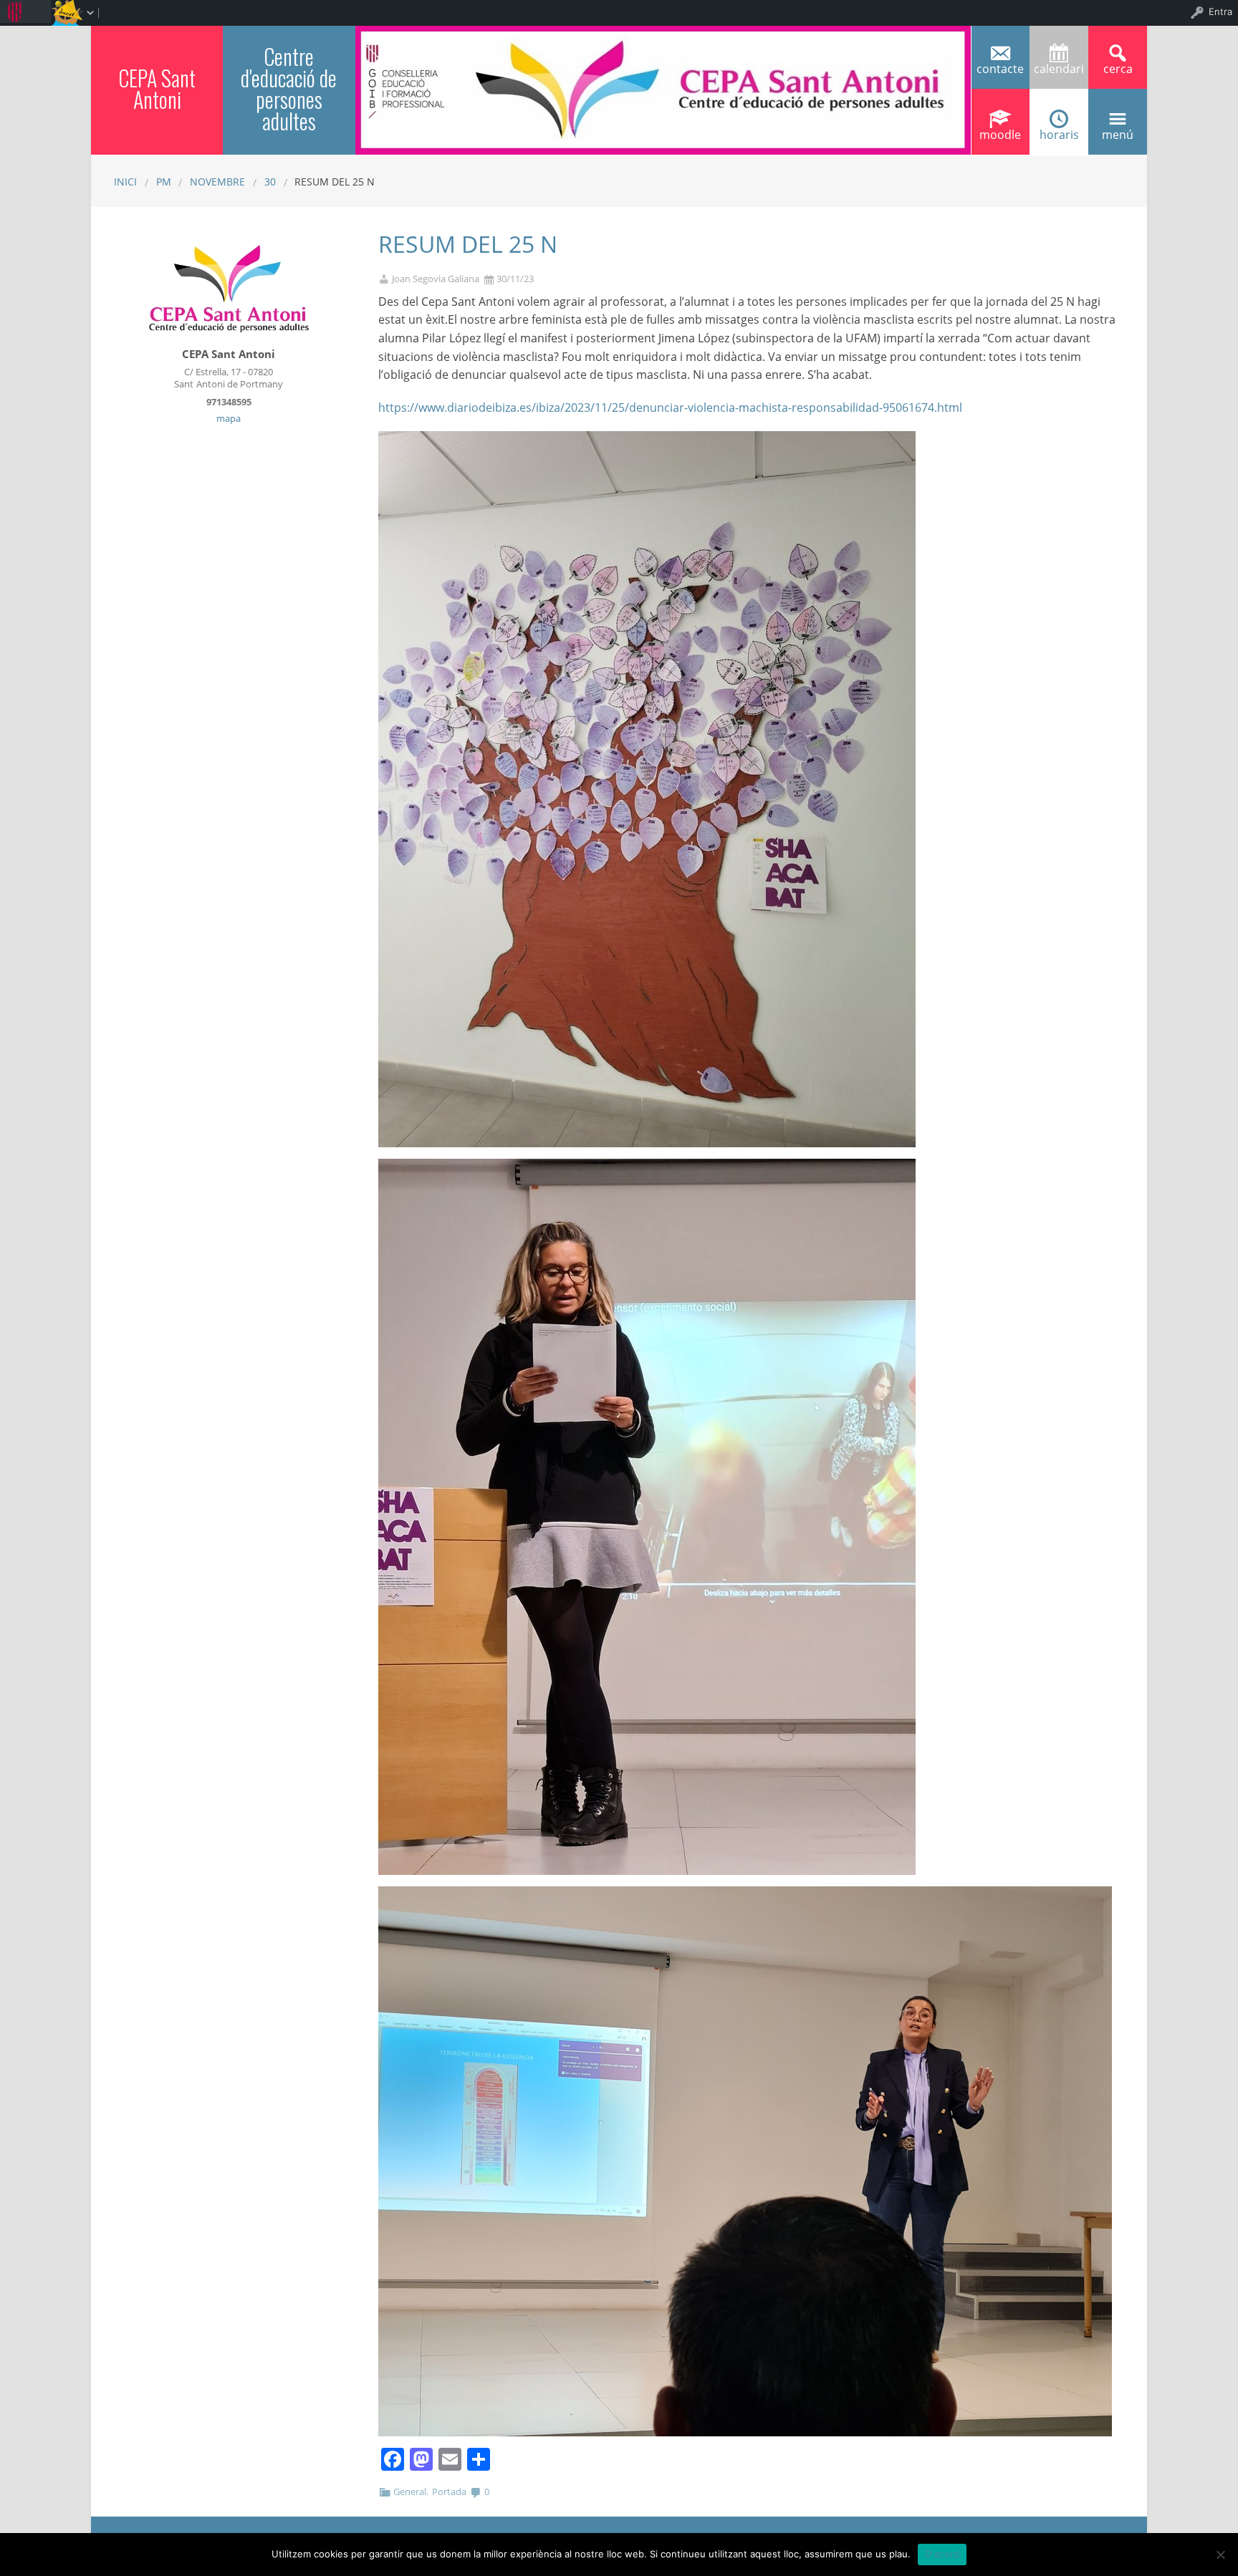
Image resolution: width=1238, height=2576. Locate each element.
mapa (229, 418)
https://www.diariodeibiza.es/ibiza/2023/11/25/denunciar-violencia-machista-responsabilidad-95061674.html (670, 407)
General (410, 2491)
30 (270, 182)
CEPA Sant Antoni (157, 88)
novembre (217, 182)
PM (164, 182)
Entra (1220, 11)
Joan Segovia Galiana (436, 279)
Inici (125, 182)
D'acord (942, 2554)
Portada (449, 2491)
